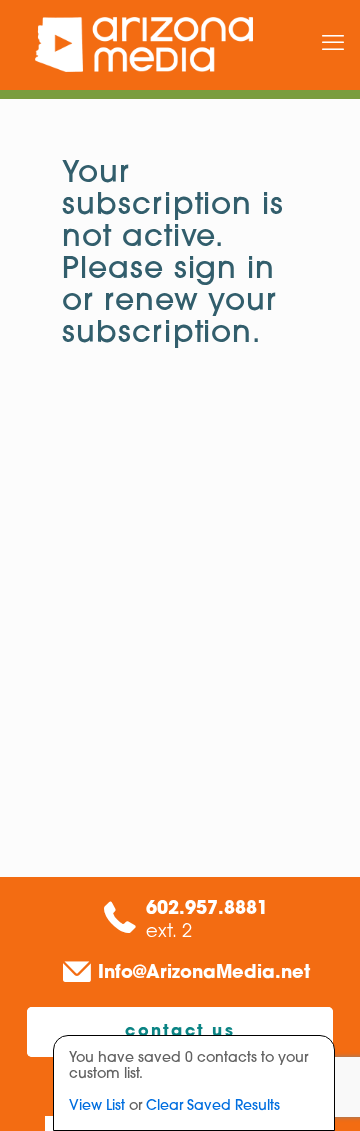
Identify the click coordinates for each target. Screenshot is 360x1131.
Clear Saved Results (213, 1106)
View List (97, 1106)
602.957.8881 (207, 910)
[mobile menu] (333, 45)
